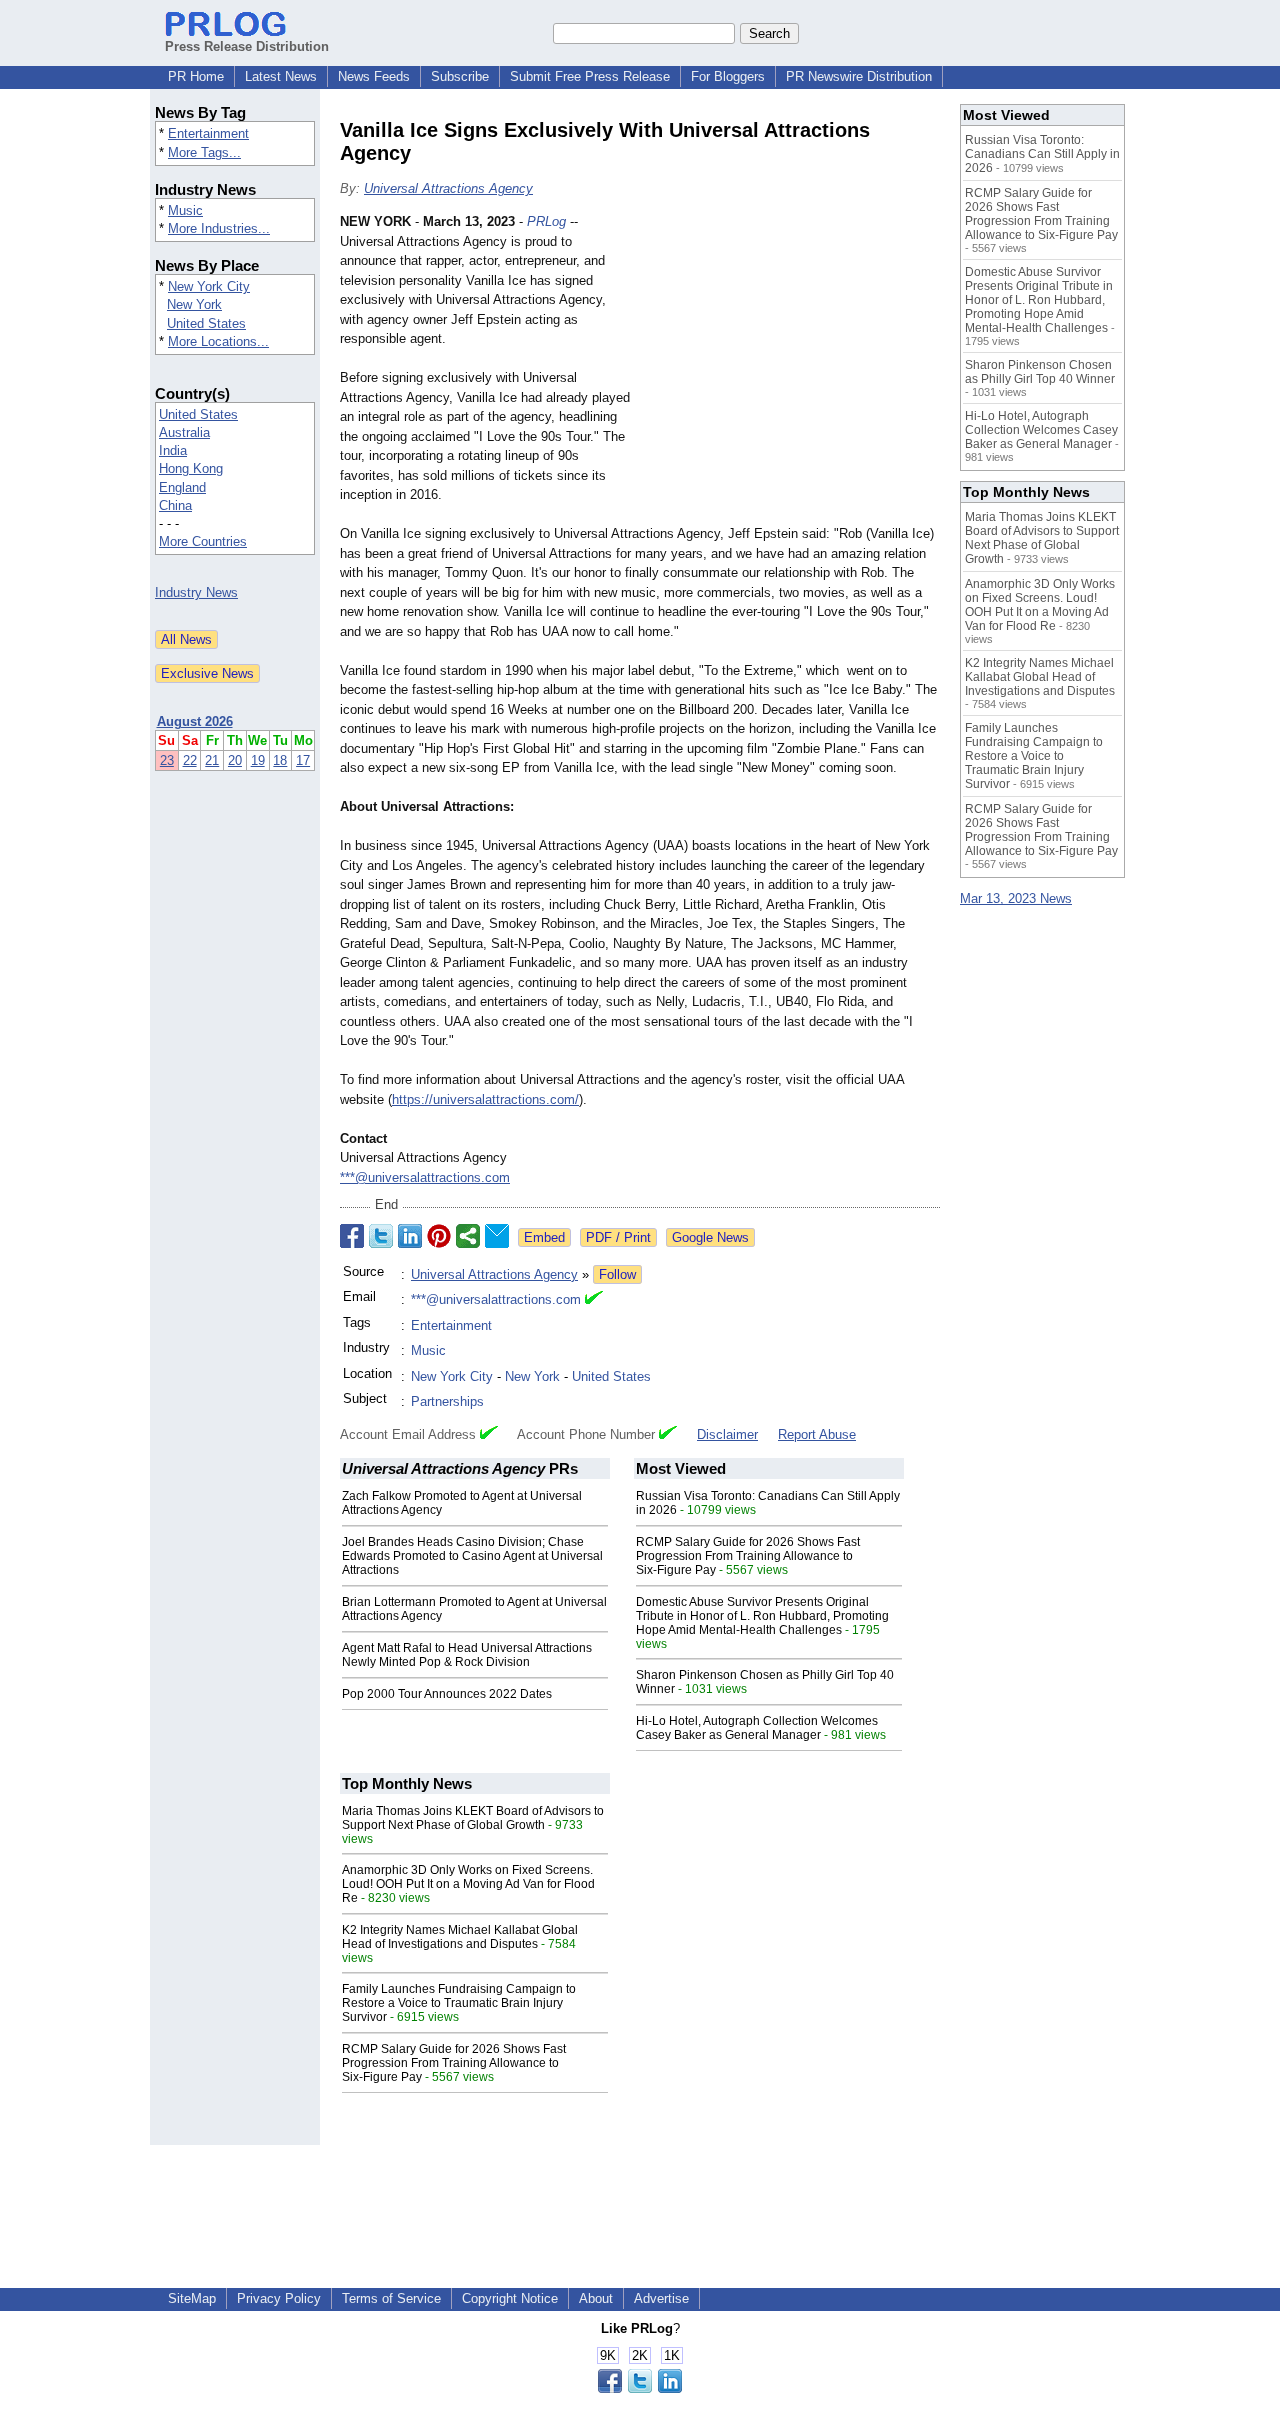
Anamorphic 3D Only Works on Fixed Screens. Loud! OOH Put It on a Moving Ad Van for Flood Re (468, 1884)
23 (167, 760)
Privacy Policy (279, 2298)
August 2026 (195, 721)
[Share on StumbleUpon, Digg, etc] (468, 1236)
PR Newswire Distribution (859, 76)
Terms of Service (391, 2298)
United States (206, 323)
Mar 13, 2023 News (1016, 898)
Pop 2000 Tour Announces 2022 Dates (447, 1694)
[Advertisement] (790, 359)
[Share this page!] (640, 2388)
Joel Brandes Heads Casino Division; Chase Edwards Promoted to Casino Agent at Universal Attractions (472, 1556)
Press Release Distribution (247, 46)
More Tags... (204, 152)
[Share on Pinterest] (439, 1236)
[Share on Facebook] (352, 1236)
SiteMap (192, 2298)
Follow (617, 1274)
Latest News (281, 76)
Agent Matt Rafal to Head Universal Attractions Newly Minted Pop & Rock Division (467, 1655)
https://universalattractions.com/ (485, 1099)
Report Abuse (817, 1434)
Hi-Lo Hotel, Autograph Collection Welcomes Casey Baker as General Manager (757, 1728)
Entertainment (208, 133)
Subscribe (460, 76)
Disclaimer (727, 1434)
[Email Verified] (594, 1300)
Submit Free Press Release (590, 76)
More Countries (203, 541)
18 (280, 760)
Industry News (196, 592)
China (175, 505)
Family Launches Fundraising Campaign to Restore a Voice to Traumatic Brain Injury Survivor (459, 2003)
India (173, 450)
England (182, 487)
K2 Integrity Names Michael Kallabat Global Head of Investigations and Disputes (460, 1937)
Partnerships (447, 1401)
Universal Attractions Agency (448, 188)
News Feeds (374, 76)
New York (194, 304)
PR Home (196, 76)
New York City (209, 286)
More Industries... (219, 228)
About (596, 2298)
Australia (184, 432)
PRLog (546, 221)
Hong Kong (191, 468)
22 (190, 760)
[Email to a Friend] (497, 1236)
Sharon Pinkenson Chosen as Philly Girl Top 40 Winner (1040, 372)
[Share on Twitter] (381, 1236)
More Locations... (218, 341)
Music (185, 210)
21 (212, 760)
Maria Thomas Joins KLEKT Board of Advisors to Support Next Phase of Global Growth (473, 1818)
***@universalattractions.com (425, 1177)
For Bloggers (728, 76)
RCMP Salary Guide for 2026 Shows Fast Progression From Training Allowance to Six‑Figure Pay (748, 1556)
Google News (710, 1237)
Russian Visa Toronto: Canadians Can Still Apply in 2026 (1042, 154)
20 (235, 760)
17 (303, 760)
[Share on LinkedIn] (410, 1236)
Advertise (661, 2298)
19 (258, 760)
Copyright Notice (510, 2298)
